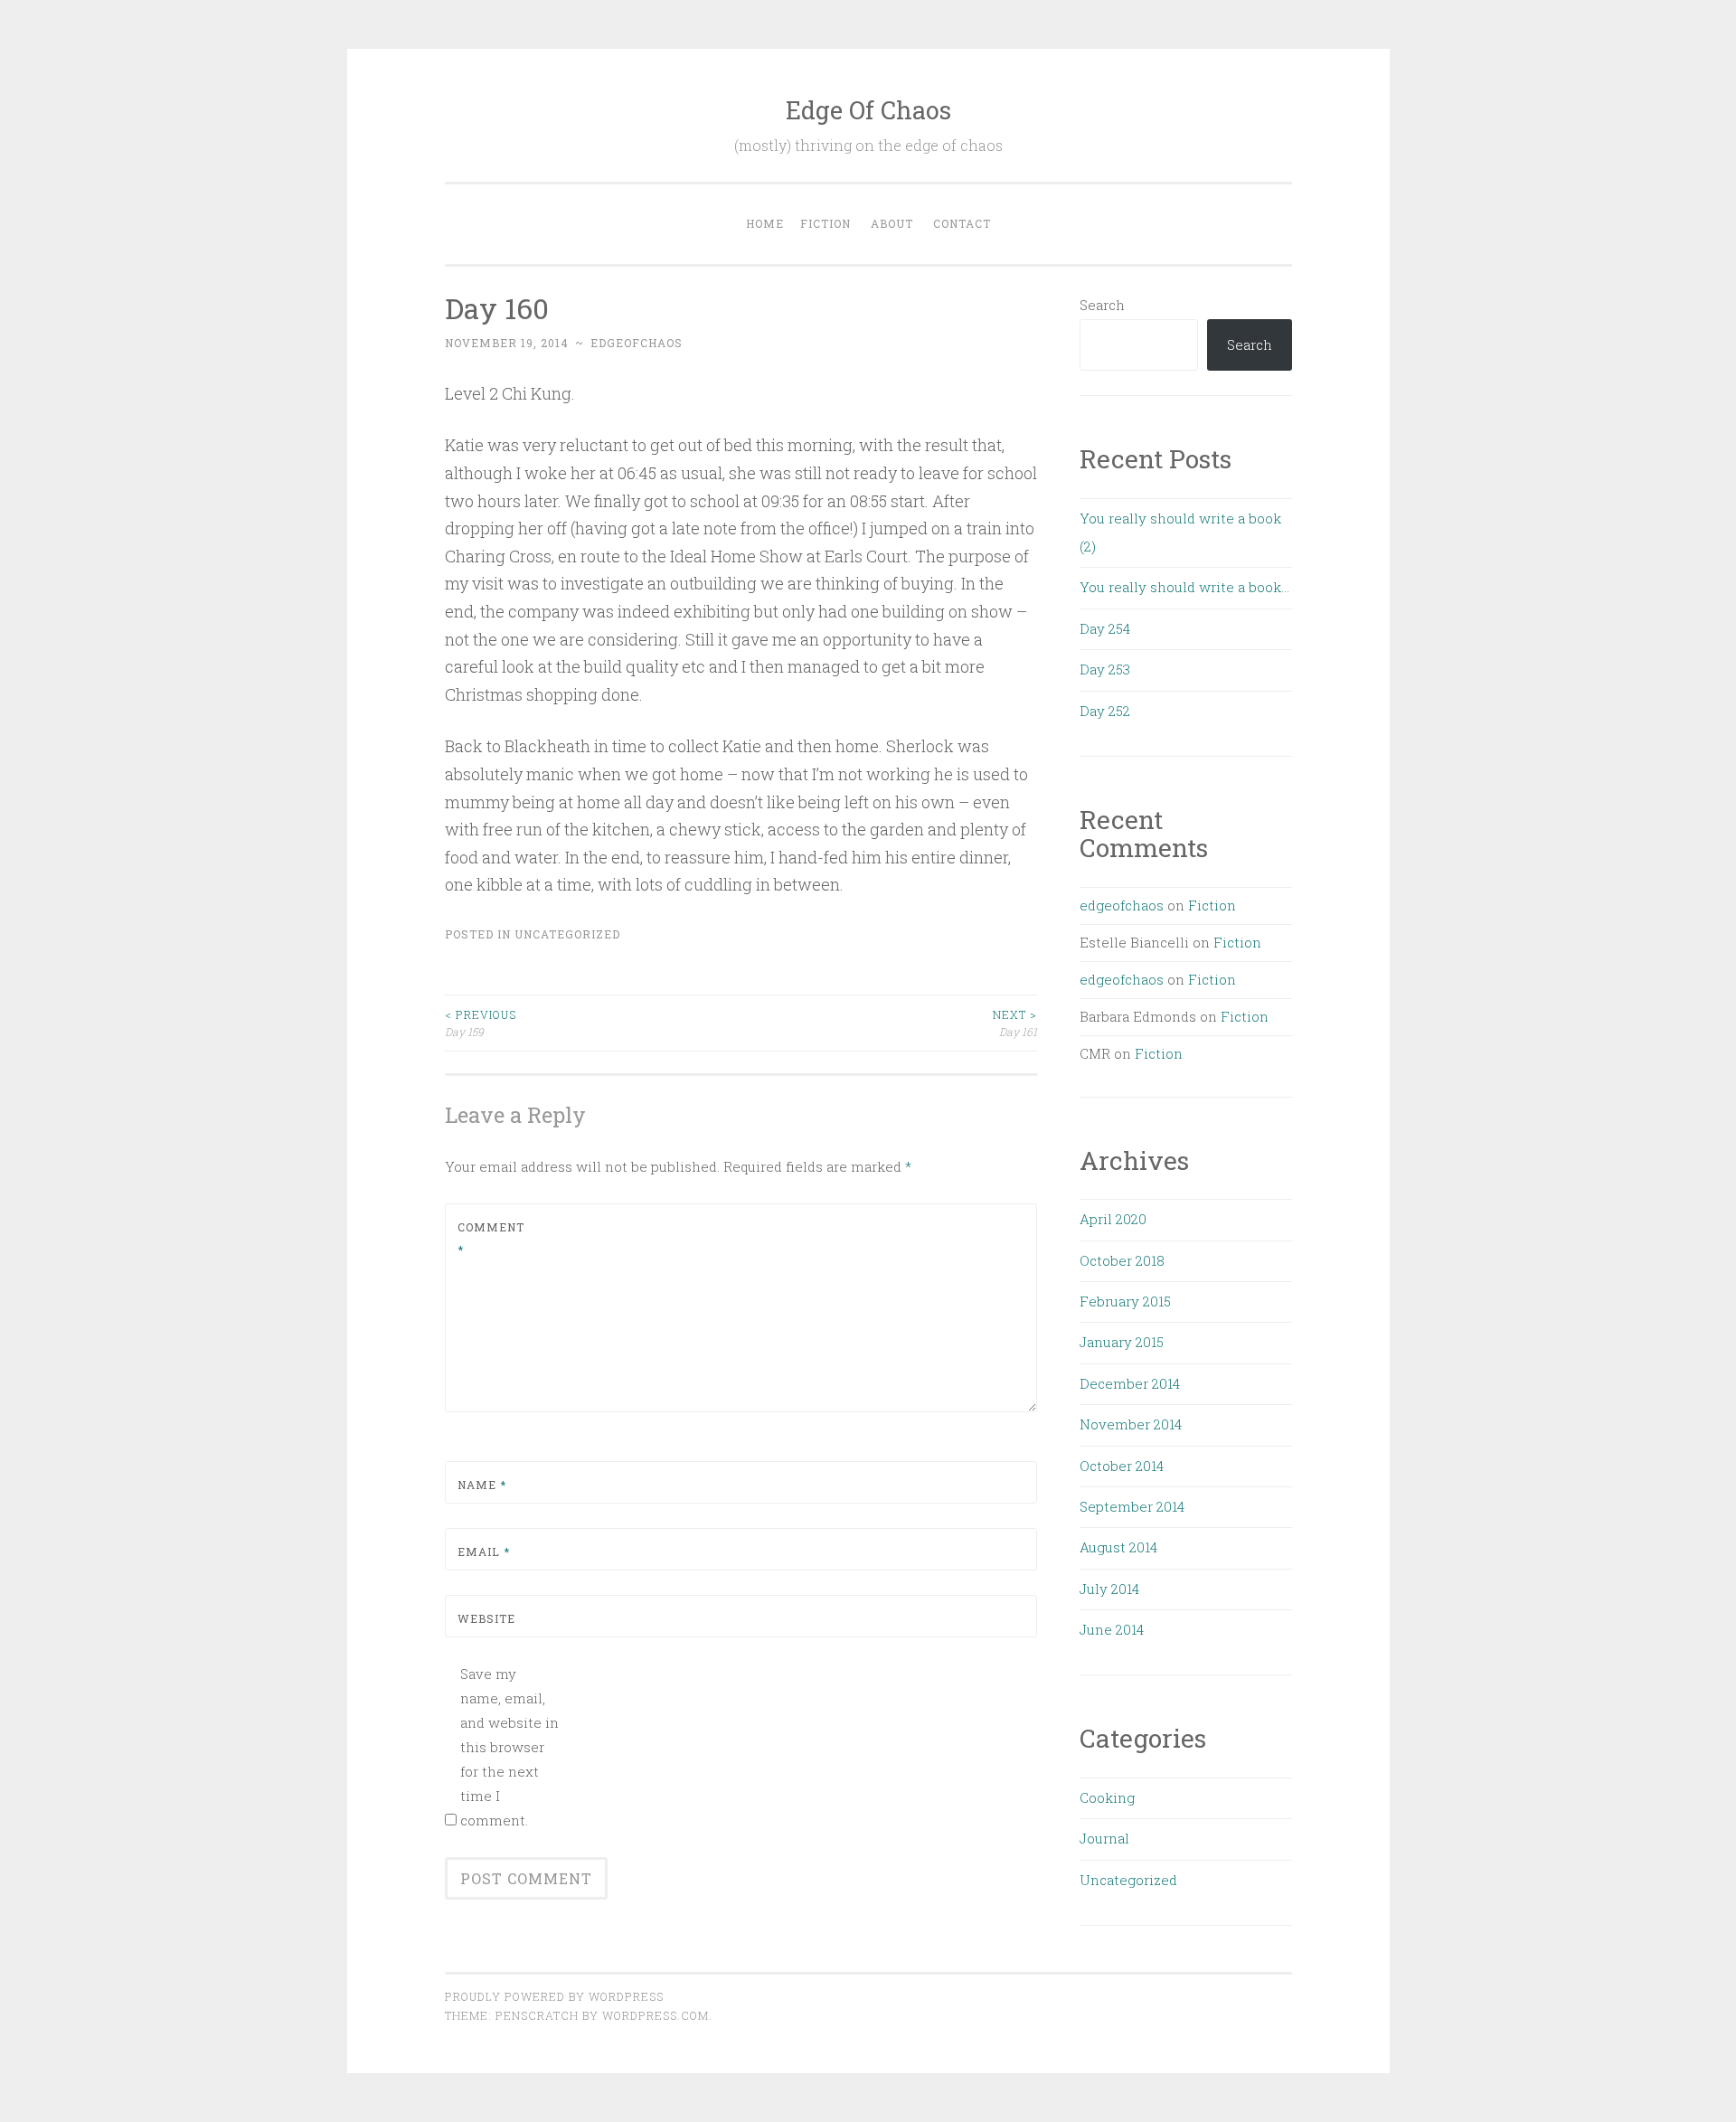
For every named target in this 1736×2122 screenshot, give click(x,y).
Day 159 (481, 1023)
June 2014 (1112, 1629)
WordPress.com (656, 2015)
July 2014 (1109, 1589)
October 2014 (1122, 1466)
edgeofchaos (637, 343)
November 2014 (1131, 1424)
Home (765, 223)
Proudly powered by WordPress (554, 1996)
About (892, 223)
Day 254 (1105, 628)
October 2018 (1122, 1260)
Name (482, 1485)
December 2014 (1130, 1383)
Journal (1104, 1838)
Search (1102, 305)
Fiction (826, 223)
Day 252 (1105, 711)
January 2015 (1122, 1342)
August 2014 (1118, 1547)
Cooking (1107, 1797)
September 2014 (1132, 1506)
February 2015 (1125, 1301)
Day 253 (1105, 669)
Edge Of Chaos (868, 110)
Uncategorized (567, 934)
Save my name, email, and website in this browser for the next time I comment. (509, 1747)
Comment (491, 1239)
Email (484, 1551)
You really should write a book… (1184, 587)
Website (486, 1618)
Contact (962, 223)
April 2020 (1113, 1219)
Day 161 (1015, 1023)
